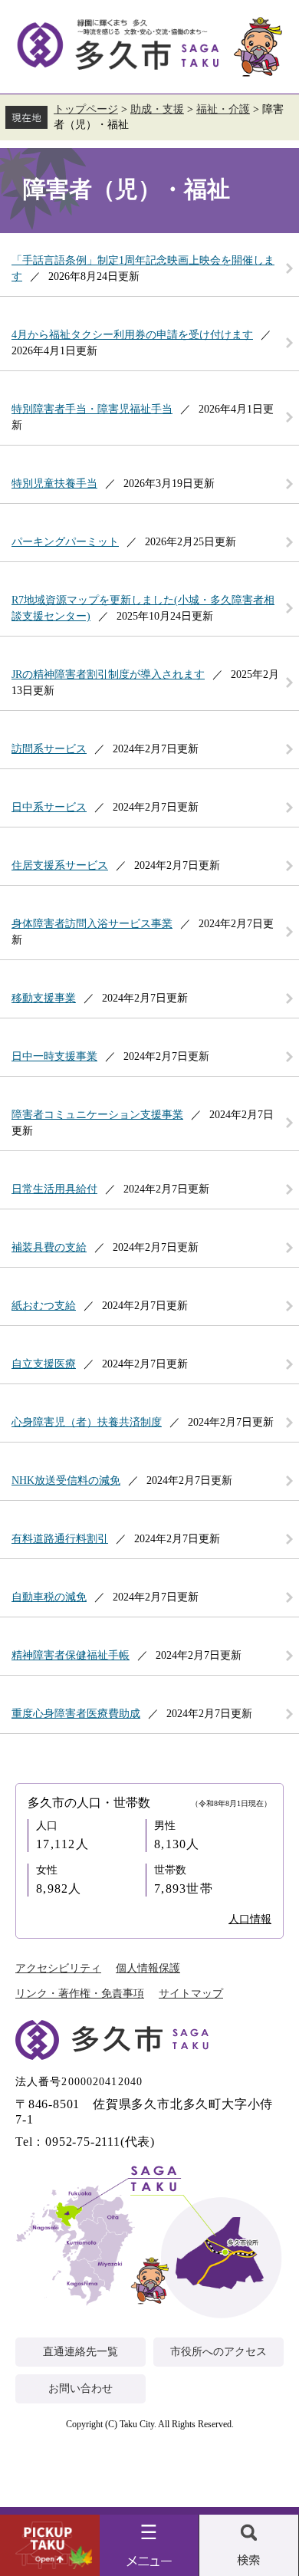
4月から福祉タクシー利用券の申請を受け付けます (132, 335)
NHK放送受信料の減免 (66, 1480)
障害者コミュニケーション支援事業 (97, 1115)
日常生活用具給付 (54, 1189)
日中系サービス (49, 807)
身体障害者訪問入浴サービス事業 (92, 924)
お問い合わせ (80, 2388)
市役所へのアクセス (219, 2352)
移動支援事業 (44, 998)
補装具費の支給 (49, 1247)
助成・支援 (157, 109)
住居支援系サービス (60, 865)
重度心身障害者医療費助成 (76, 1714)
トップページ (86, 109)
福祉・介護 (223, 109)
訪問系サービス (49, 749)
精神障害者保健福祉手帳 (71, 1655)
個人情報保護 (148, 1968)
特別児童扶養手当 (54, 484)
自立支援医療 (44, 1364)
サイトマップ (191, 1994)
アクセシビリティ (58, 1968)
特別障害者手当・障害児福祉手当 (92, 409)
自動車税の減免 (49, 1597)
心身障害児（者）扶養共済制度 (87, 1422)
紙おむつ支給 (44, 1306)
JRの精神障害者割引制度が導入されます (108, 674)
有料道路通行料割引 (60, 1539)
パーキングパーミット (65, 542)
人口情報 (250, 1919)
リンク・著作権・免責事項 (80, 1994)
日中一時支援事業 (54, 1056)
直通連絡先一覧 (80, 2352)
